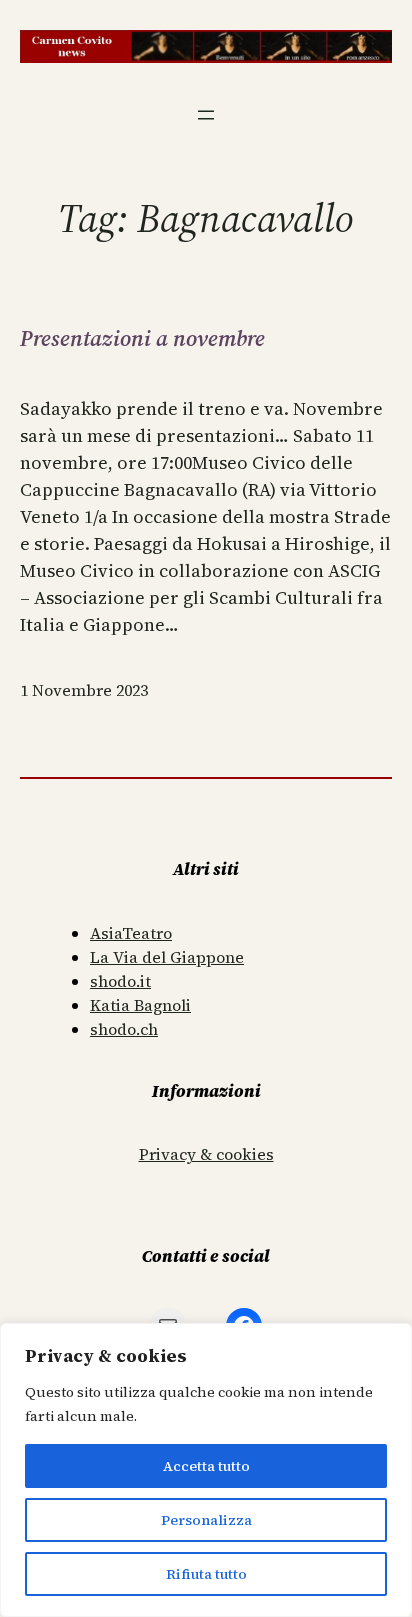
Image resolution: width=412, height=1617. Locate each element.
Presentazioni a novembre (142, 338)
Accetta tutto (206, 1466)
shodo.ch (124, 1029)
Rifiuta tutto (206, 1574)
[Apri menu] (206, 115)
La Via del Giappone (167, 957)
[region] (206, 1470)
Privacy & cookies (206, 1154)
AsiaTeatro (131, 933)
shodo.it (120, 981)
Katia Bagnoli (140, 1005)
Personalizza (206, 1520)
